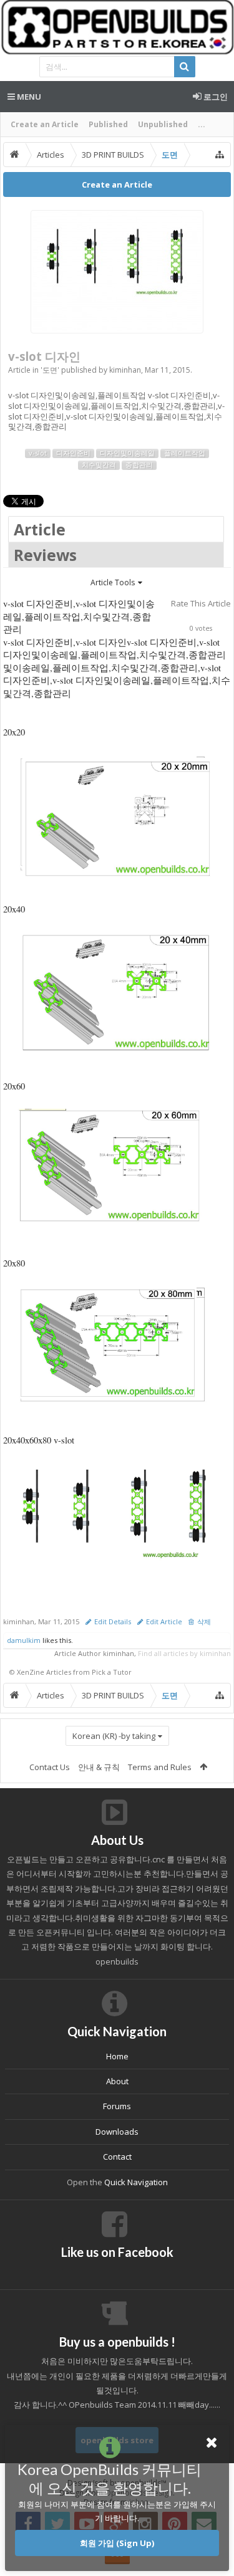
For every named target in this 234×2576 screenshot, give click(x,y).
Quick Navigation (136, 2182)
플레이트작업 (185, 453)
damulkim (24, 1640)
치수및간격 (99, 465)
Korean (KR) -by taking (114, 1736)
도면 (50, 370)
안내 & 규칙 (99, 1767)
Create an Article (45, 124)
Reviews (45, 555)
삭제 (204, 1622)
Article (40, 529)
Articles (59, 1672)
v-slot (38, 453)
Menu (28, 97)
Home (117, 2056)
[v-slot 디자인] (117, 272)
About (117, 2081)
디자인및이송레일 (127, 453)
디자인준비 (73, 453)
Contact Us (50, 1767)
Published (108, 124)
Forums (117, 2106)
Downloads (117, 2132)
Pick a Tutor (112, 1672)
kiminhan (125, 370)
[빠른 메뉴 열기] (220, 155)
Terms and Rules (160, 1767)
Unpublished (163, 124)
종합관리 (139, 465)
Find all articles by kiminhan (184, 1653)
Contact (117, 2157)
